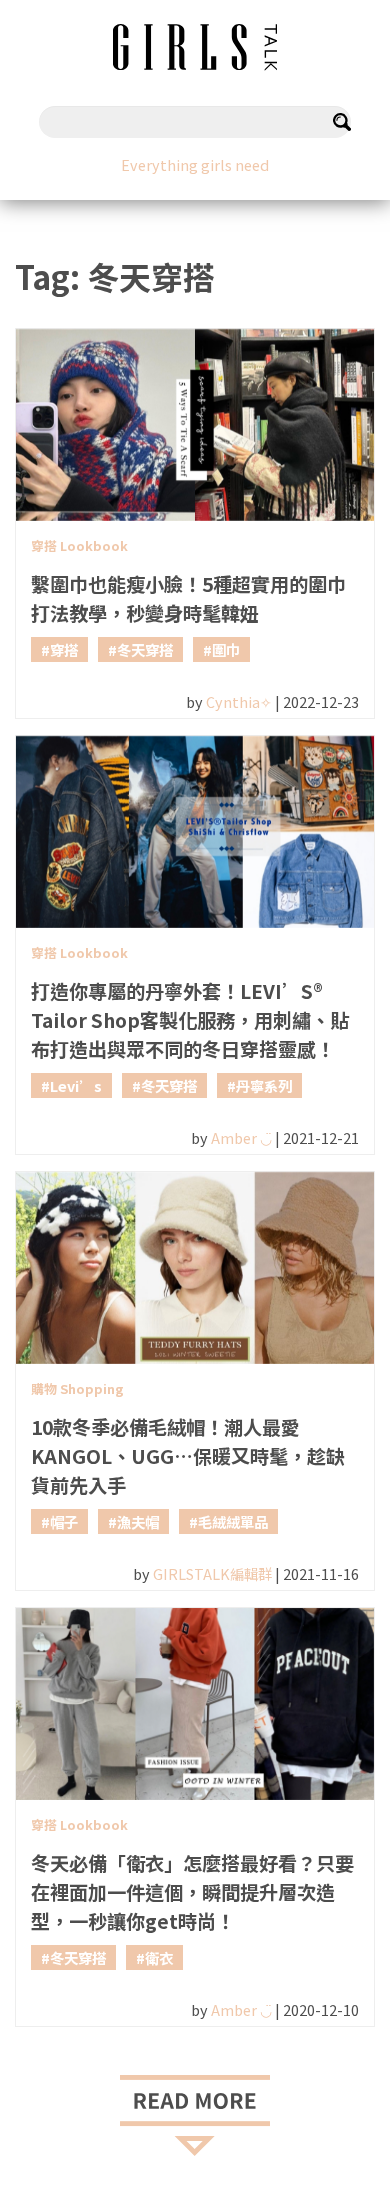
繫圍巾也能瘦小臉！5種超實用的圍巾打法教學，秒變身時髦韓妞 (188, 598)
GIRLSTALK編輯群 (212, 1573)
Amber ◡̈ (241, 1137)
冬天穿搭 (145, 649)
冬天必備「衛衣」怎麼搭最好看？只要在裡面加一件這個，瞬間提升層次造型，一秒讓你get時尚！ (192, 1892)
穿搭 (64, 649)
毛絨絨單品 (233, 1521)
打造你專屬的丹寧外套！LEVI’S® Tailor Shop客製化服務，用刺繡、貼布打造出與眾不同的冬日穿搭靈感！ (190, 1020)
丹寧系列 (264, 1085)
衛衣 (159, 1957)
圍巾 (226, 649)
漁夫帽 (138, 1521)
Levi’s (76, 1085)
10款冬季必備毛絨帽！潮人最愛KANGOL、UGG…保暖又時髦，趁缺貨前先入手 (188, 1456)
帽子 (64, 1521)
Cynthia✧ (239, 701)
